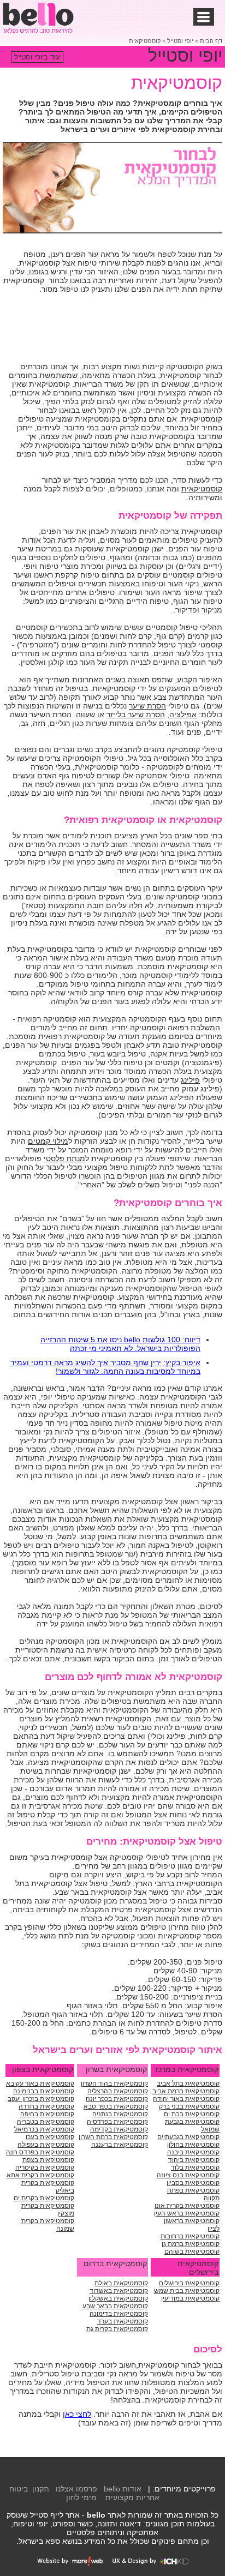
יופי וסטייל (180, 41)
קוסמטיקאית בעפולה (46, 2145)
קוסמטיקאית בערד (123, 2321)
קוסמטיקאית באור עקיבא (40, 2083)
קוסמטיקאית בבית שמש (187, 2291)
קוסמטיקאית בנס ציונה (188, 2175)
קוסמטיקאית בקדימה (119, 2129)
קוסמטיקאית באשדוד (119, 2291)
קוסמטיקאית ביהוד (194, 2160)
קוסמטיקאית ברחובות (190, 2236)
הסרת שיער (147, 706)
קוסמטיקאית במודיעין (190, 2298)
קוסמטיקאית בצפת (48, 2160)
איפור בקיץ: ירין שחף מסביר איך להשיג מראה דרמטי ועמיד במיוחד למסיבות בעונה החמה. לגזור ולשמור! (105, 1367)
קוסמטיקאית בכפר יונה (117, 2099)
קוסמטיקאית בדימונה (119, 2314)
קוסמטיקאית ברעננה (120, 2145)
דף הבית (211, 41)
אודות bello (123, 2489)
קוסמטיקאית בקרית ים (44, 2198)
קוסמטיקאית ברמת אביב (186, 2091)
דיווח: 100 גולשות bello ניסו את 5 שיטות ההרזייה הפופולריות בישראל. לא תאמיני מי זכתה (120, 1344)
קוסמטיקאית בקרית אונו (187, 2206)
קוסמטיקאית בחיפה (47, 2114)
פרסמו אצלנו (76, 2489)
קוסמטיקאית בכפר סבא (116, 2106)
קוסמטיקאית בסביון (193, 2183)
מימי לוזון (81, 2497)
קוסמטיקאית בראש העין (187, 2213)
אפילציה (183, 714)
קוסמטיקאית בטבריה (46, 2122)
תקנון (41, 2489)
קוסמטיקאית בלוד (195, 2167)
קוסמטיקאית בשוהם (192, 2251)
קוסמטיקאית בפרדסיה (117, 2122)
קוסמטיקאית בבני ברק (189, 2106)
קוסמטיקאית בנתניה (120, 2114)
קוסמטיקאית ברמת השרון (113, 2137)
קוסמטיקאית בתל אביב (188, 2083)
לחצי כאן (77, 2414)
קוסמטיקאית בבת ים (192, 2114)
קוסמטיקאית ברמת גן (191, 2244)
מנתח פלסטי (64, 1158)
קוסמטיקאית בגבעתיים (188, 2137)
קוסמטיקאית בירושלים (189, 2283)
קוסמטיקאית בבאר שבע (115, 2306)
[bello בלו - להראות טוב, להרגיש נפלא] (38, 18)
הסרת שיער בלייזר (136, 714)
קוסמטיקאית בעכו (50, 2137)
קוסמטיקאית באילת (121, 2283)
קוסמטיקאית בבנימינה (44, 2091)
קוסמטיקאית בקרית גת (117, 2329)
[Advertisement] (135, 329)
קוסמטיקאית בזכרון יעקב (41, 2099)
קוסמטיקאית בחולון (193, 2145)
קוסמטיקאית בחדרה (46, 2106)
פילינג (190, 1080)
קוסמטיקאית (145, 41)
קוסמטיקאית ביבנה (193, 2152)
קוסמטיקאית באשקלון (118, 2298)
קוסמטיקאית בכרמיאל (44, 2129)
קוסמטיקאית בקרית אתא (40, 2175)
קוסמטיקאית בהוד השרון (114, 2083)
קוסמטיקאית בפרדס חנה (40, 2152)
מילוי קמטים (48, 1141)
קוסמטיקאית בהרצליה (118, 2091)
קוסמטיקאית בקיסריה (45, 2167)
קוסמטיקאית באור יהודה (186, 2099)
